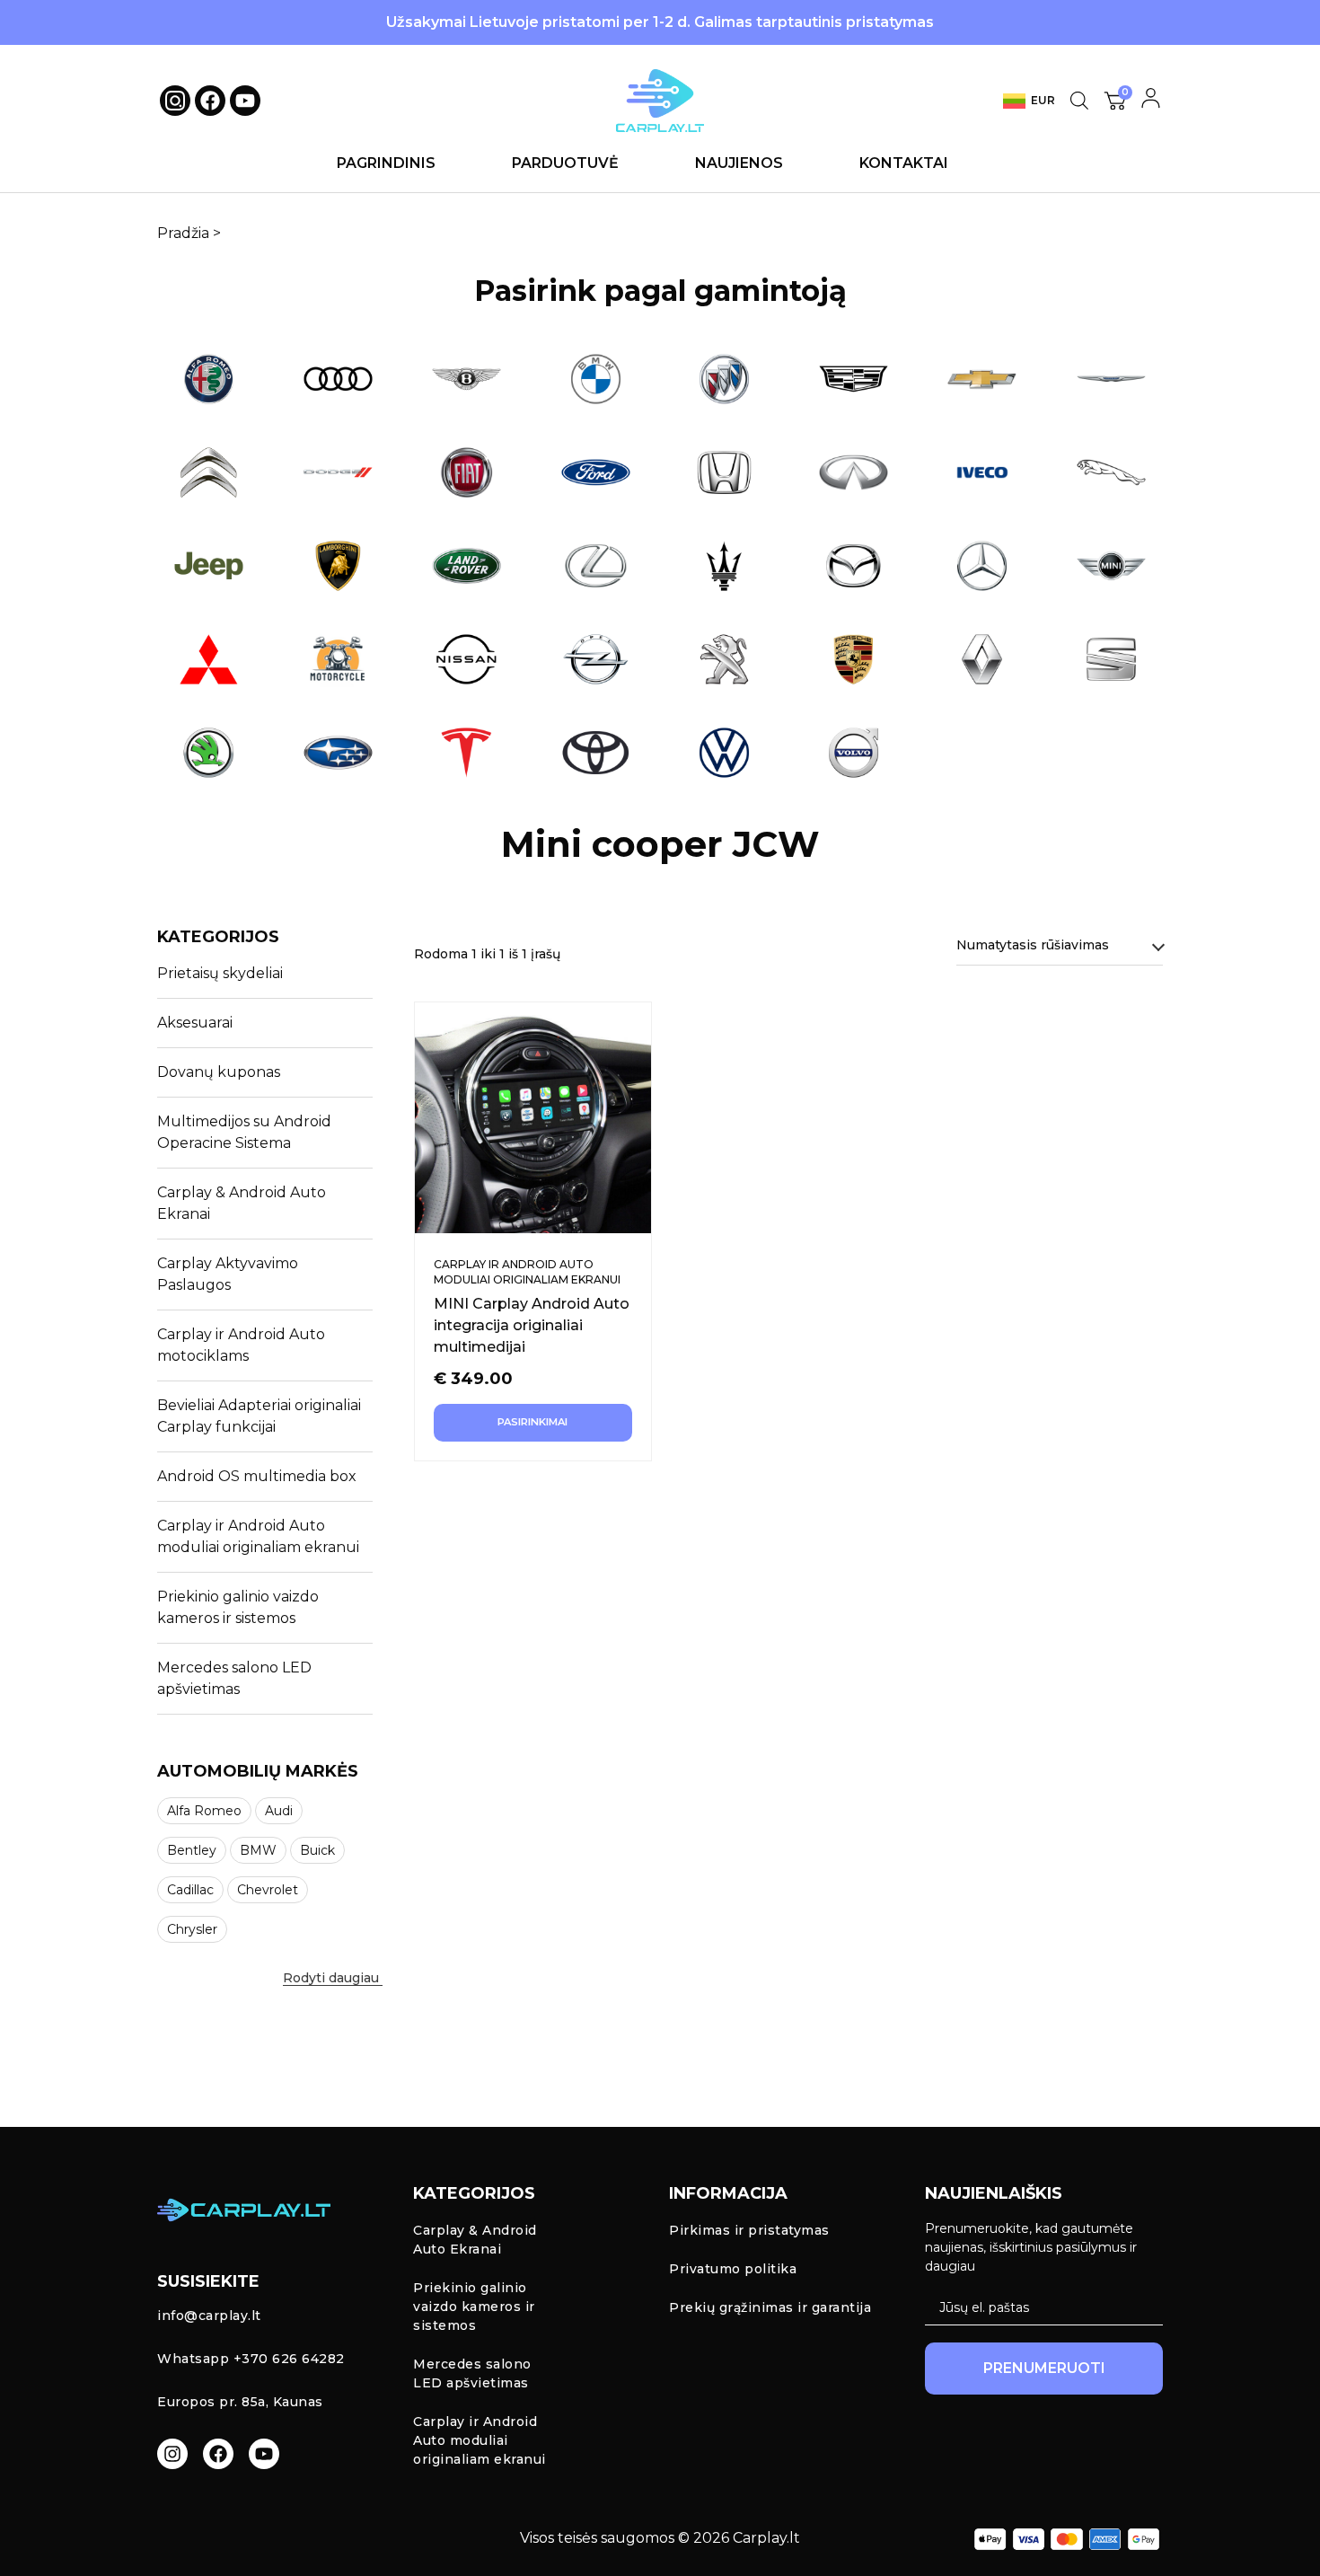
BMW (258, 1850)
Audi (279, 1811)
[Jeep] (209, 566)
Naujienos (739, 163)
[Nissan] (467, 659)
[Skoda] (209, 753)
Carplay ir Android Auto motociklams (241, 1345)
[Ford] (596, 472)
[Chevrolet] (982, 379)
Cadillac (190, 1890)
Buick (317, 1850)
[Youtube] (245, 101)
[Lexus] (596, 566)
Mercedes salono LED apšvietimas (234, 1678)
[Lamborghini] (339, 566)
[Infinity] (854, 472)
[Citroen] (209, 472)
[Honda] (725, 472)
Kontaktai (904, 163)
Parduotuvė (565, 163)
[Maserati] (725, 566)
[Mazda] (854, 566)
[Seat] (1112, 659)
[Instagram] (172, 2454)
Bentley (192, 1850)
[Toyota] (596, 753)
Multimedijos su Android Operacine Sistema (244, 1132)
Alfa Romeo (204, 1811)
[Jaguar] (1112, 472)
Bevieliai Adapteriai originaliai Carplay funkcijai (259, 1416)
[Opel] (596, 659)
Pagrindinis (386, 163)
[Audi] (339, 379)
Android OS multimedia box (257, 1476)
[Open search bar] (1079, 101)
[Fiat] (467, 472)
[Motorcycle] (339, 659)
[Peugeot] (725, 659)
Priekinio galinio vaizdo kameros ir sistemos (238, 1607)
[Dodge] (339, 472)
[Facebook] (210, 101)
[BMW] (596, 379)
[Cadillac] (854, 379)
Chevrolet (268, 1890)
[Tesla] (467, 753)
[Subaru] (339, 753)
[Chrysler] (1112, 379)
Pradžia (183, 233)
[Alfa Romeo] (209, 379)
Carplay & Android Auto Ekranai (242, 1203)
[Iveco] (982, 472)
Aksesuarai (195, 1023)
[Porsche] (854, 659)
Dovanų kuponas (219, 1072)
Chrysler (192, 1929)
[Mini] (1112, 566)
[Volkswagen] (725, 753)
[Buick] (725, 379)
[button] (276, 1972)
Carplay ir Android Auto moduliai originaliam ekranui (258, 1536)
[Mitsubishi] (209, 659)
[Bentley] (467, 379)
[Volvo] (854, 753)
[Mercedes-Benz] (982, 566)
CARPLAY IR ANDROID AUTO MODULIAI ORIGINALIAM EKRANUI (527, 1272)
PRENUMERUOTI (1044, 2368)
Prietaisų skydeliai (220, 973)
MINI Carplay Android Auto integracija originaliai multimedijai (532, 1325)
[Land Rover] (467, 566)
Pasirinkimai (532, 1422)
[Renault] (982, 659)
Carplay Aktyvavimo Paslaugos (228, 1274)
